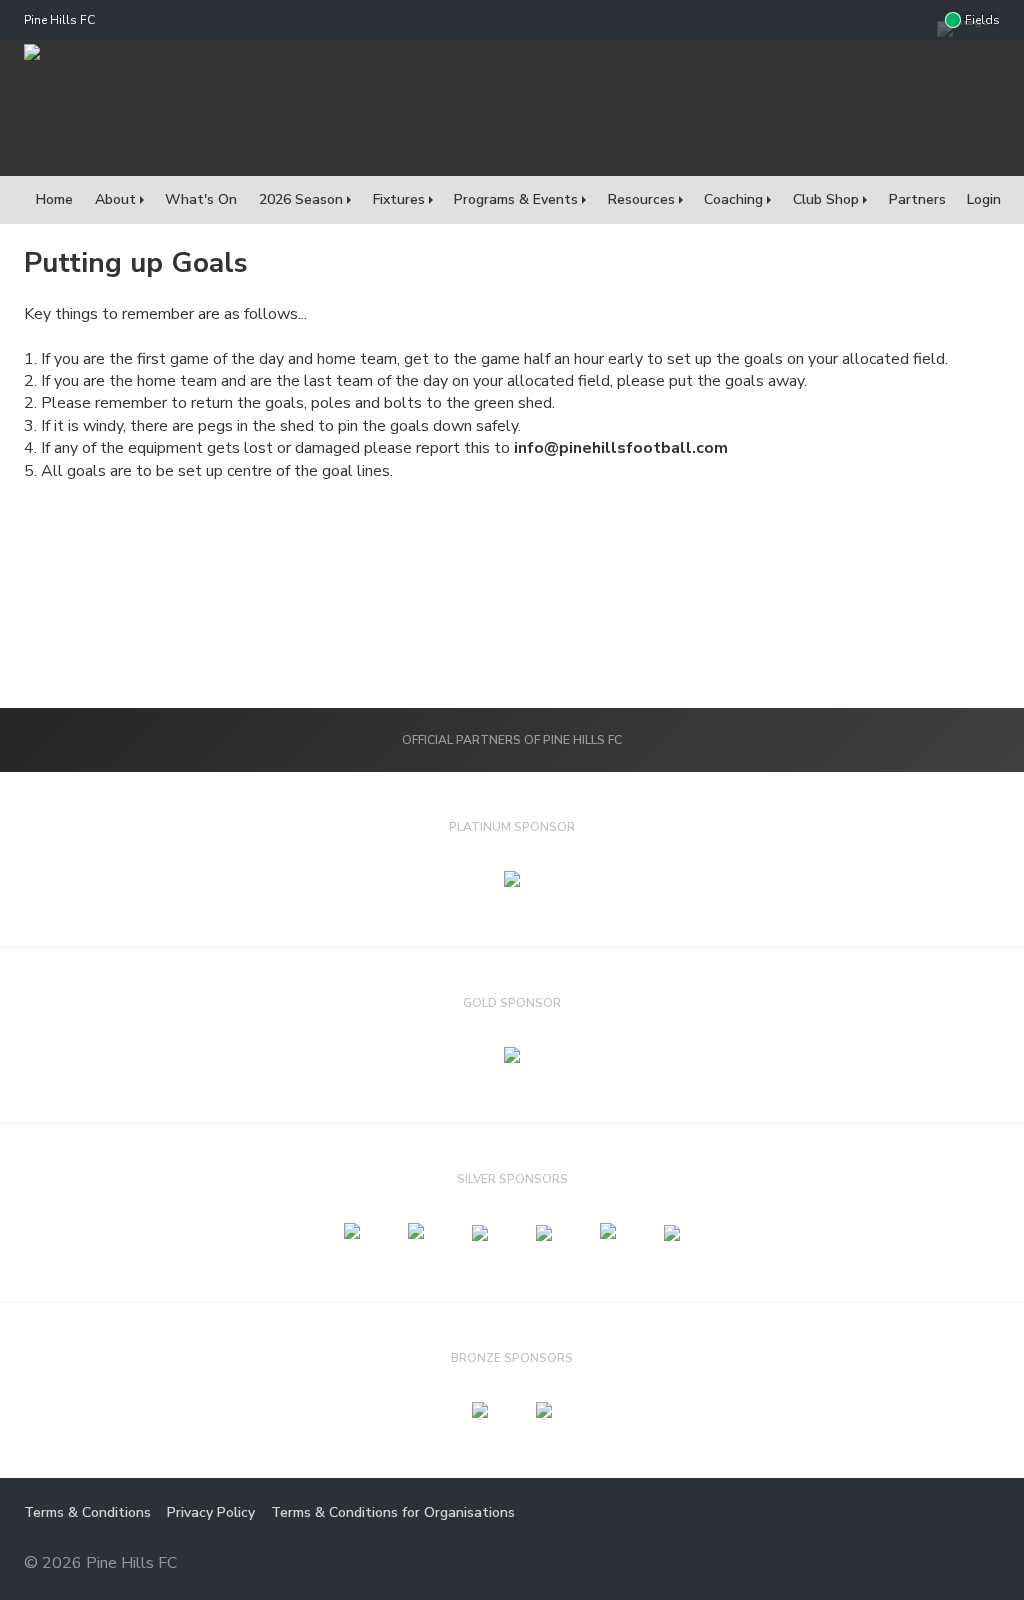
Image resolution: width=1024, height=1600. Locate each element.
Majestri (928, 1564)
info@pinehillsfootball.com (621, 448)
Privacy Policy (211, 1512)
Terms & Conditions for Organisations (393, 1512)
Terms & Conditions (87, 1512)
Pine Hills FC (59, 20)
